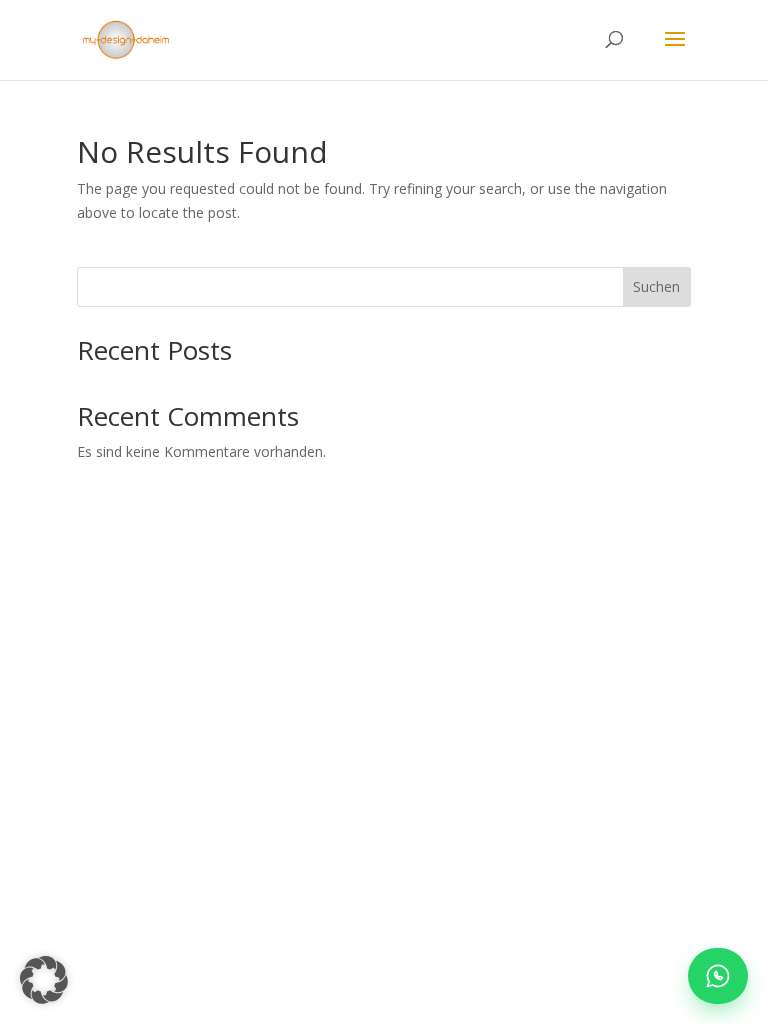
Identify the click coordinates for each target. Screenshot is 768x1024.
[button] (44, 980)
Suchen (656, 286)
